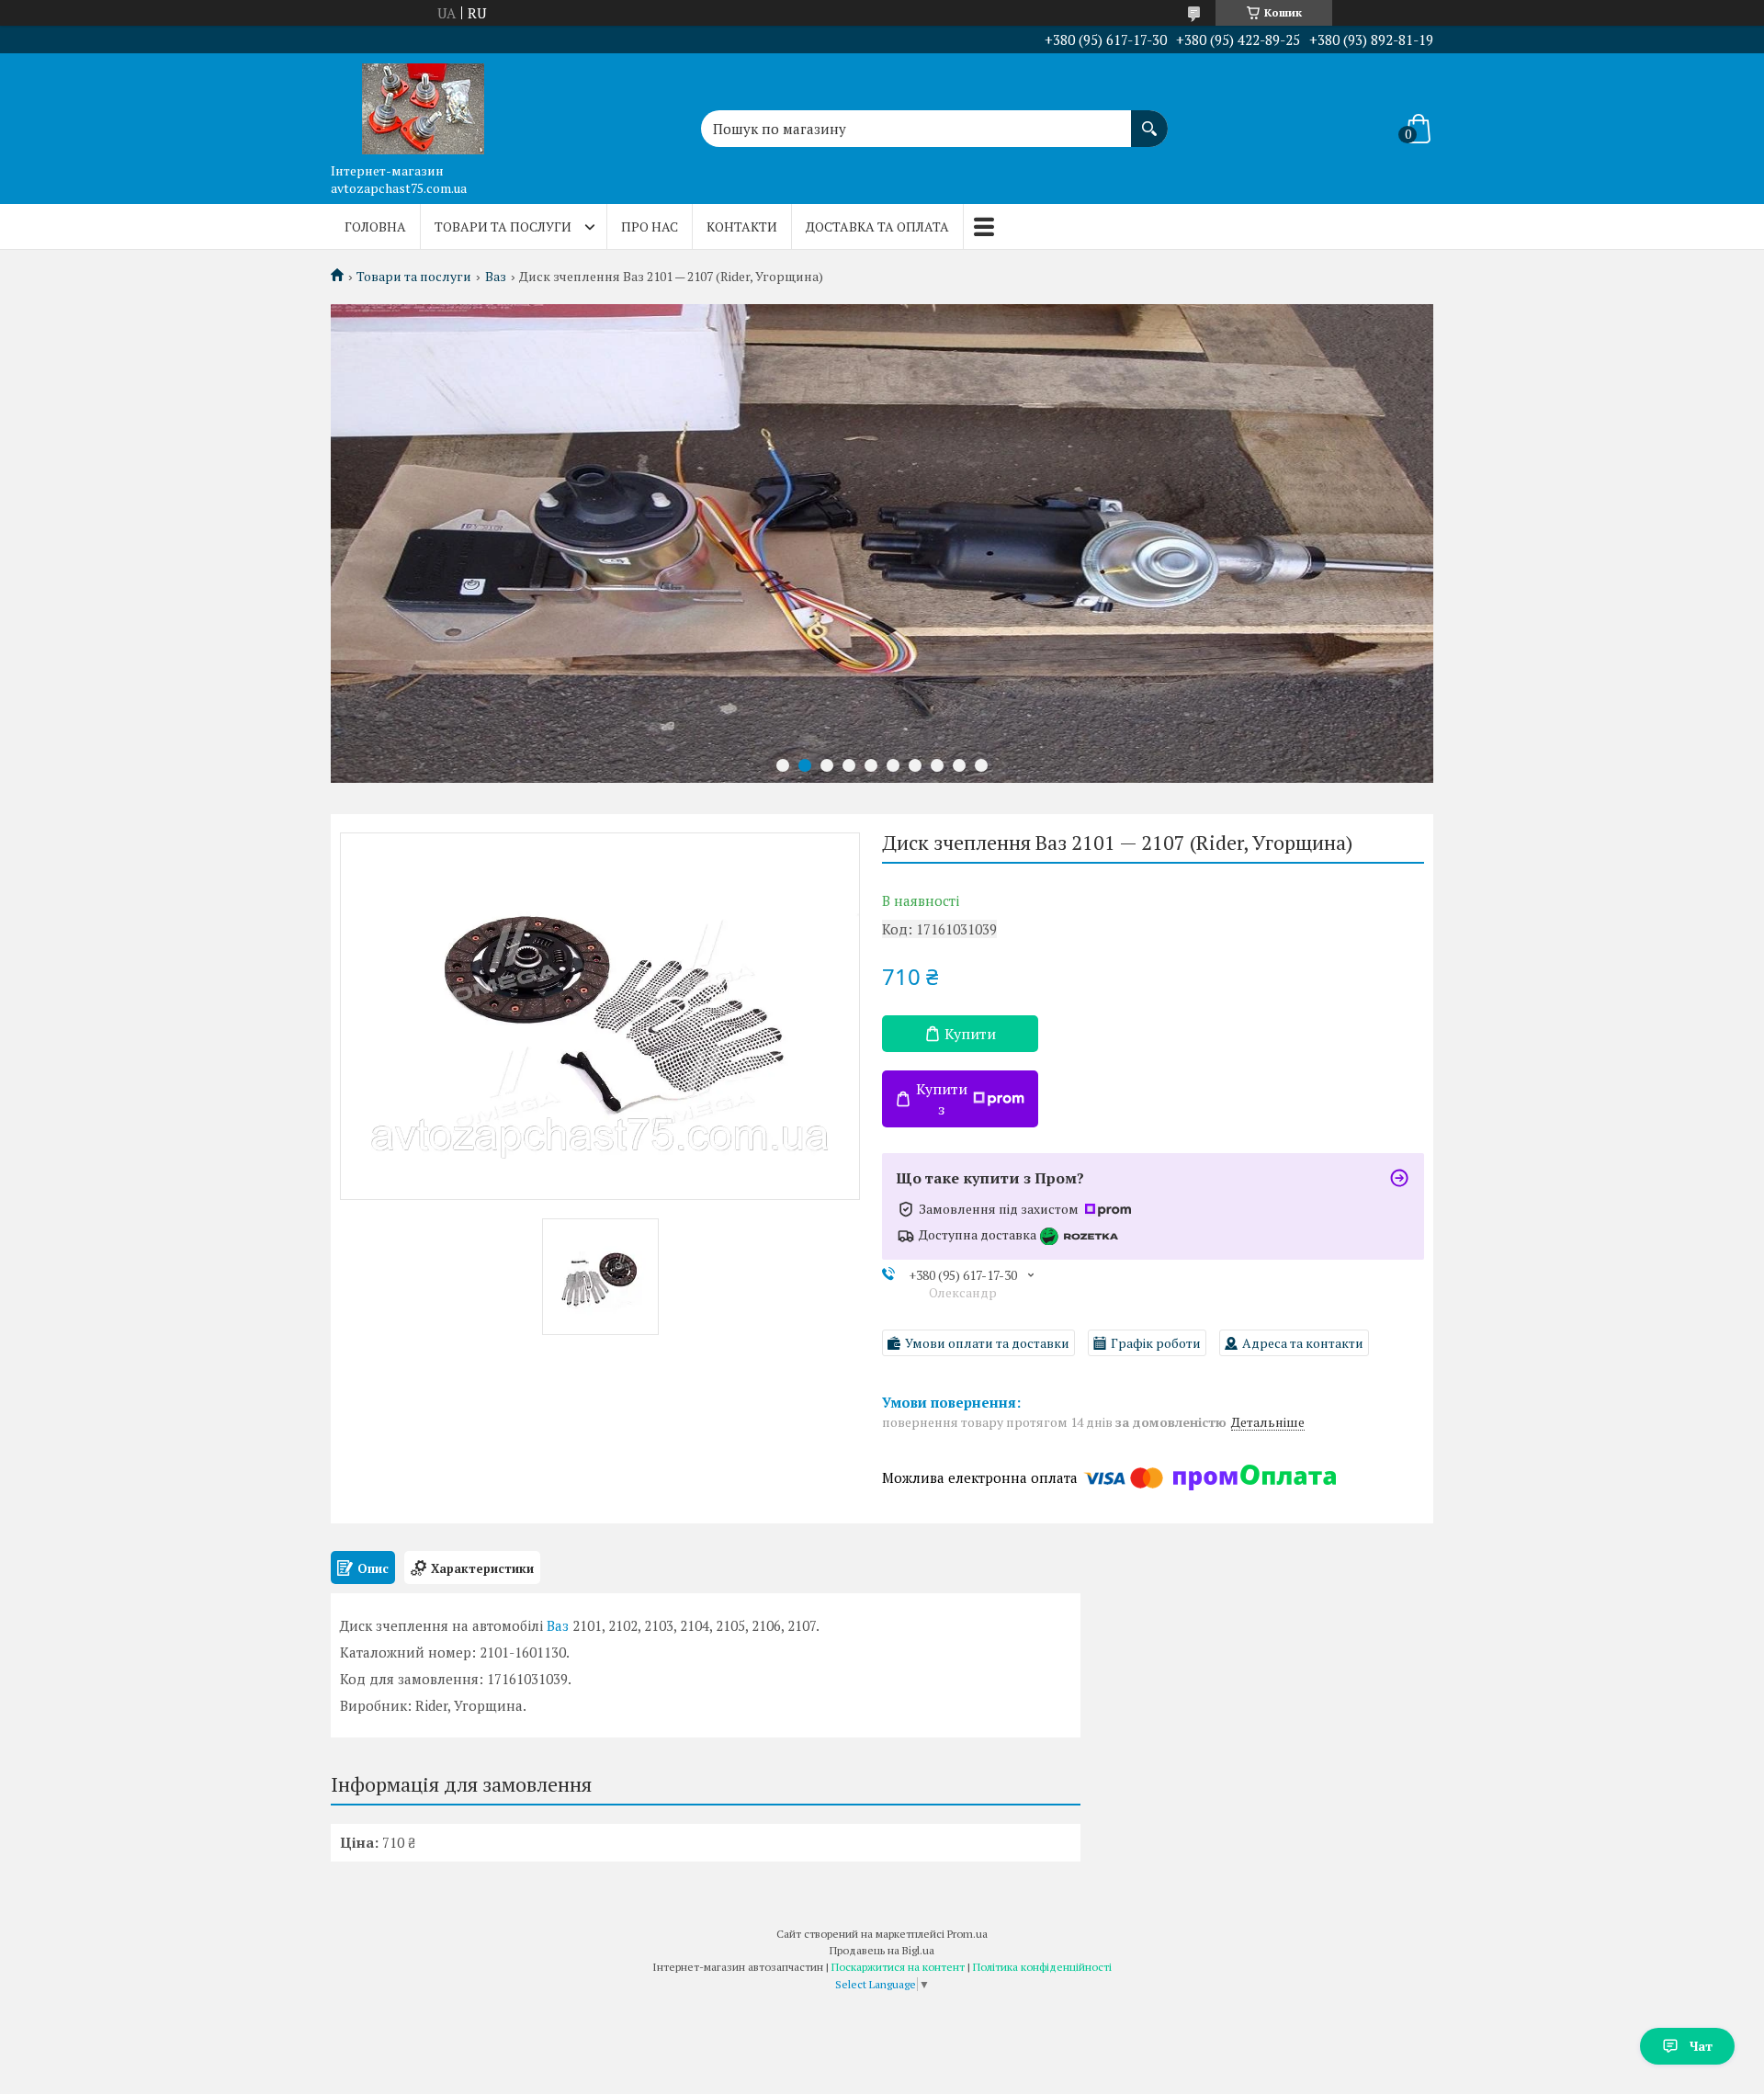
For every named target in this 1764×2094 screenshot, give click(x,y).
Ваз (496, 277)
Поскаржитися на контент (898, 1967)
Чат (1701, 2046)
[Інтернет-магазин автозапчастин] (423, 104)
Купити (970, 1034)
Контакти (742, 226)
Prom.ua (967, 1934)
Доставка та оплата (877, 226)
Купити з (942, 1099)
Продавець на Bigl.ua (882, 1950)
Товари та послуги (503, 226)
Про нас (650, 226)
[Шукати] (1149, 119)
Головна (375, 226)
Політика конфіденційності (1042, 1967)
